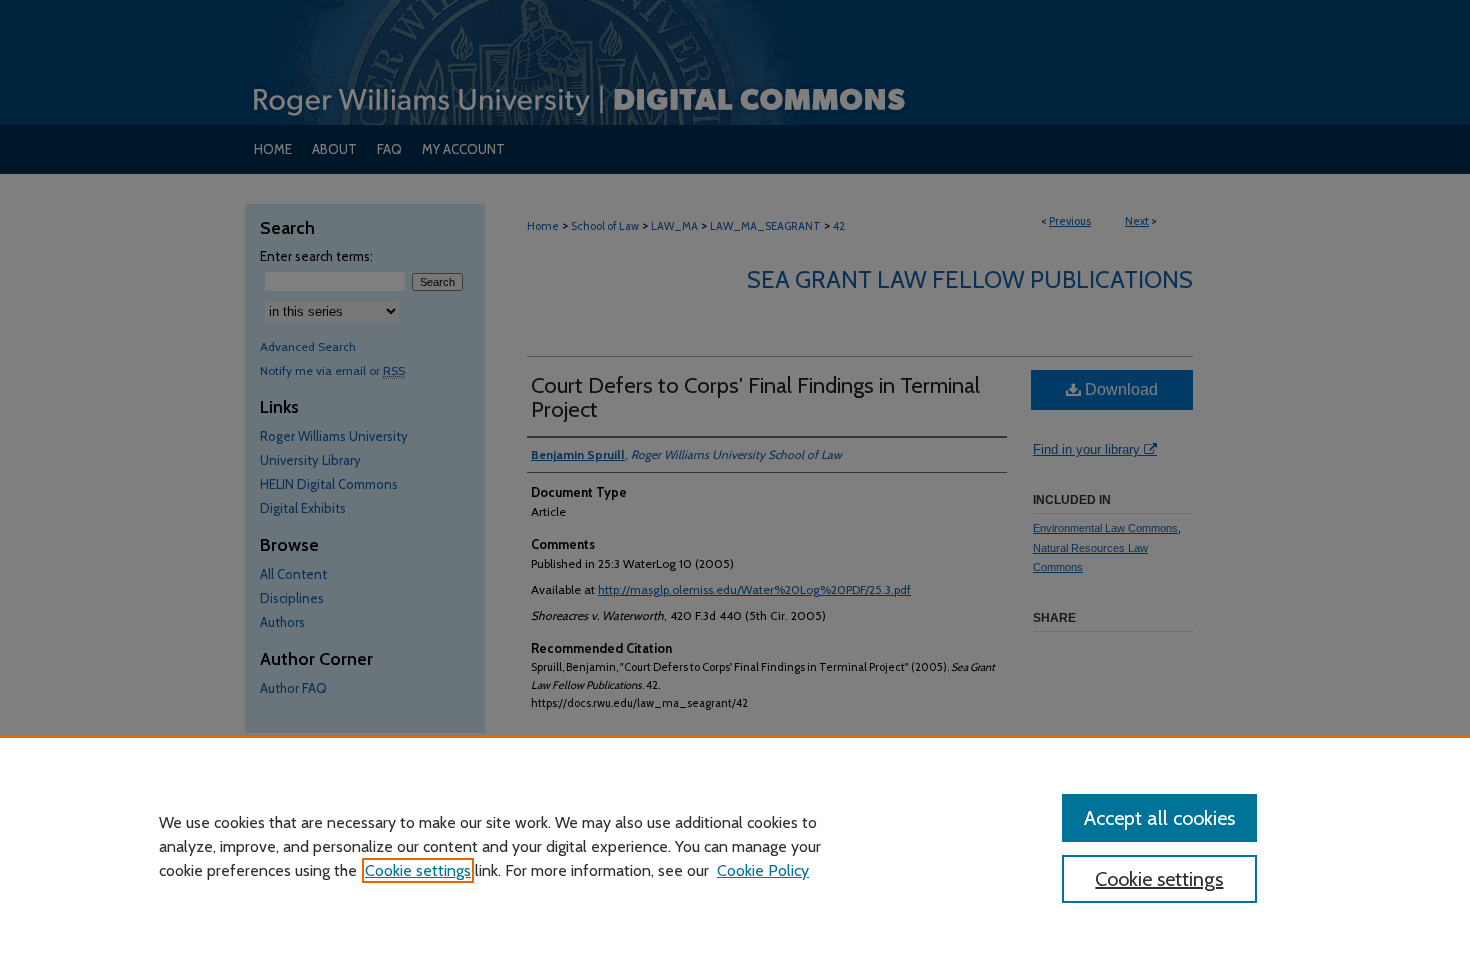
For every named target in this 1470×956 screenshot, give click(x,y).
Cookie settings (418, 870)
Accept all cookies (1159, 818)
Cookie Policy (763, 870)
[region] (735, 846)
